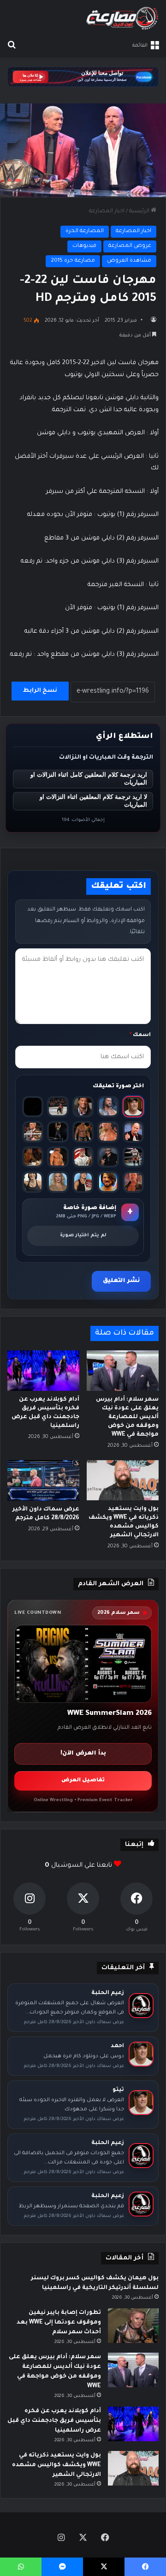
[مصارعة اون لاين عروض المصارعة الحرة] (122, 18)
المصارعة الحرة (85, 231)
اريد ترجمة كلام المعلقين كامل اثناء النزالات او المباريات (89, 779)
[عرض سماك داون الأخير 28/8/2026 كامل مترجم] (43, 1480)
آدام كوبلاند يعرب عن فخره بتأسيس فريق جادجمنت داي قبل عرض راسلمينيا (54, 2421)
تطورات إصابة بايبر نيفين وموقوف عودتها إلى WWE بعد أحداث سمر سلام (59, 2323)
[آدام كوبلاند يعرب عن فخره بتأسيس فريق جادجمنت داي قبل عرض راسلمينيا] (43, 1371)
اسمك (140, 1035)
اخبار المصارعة (107, 212)
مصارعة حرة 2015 (73, 261)
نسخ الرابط (40, 691)
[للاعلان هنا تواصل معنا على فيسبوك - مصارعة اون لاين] (83, 78)
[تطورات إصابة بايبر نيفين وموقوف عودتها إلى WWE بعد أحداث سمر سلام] (133, 2326)
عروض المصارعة (130, 246)
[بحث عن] (12, 46)
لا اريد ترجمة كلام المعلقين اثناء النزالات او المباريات (93, 801)
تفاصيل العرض (83, 1781)
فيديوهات (84, 246)
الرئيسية (140, 212)
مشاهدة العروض (129, 261)
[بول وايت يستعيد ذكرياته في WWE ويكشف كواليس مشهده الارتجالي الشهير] (123, 1480)
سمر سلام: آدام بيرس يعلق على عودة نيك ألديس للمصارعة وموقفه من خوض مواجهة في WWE (127, 1417)
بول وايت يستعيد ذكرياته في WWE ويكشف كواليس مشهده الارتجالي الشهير (56, 2465)
